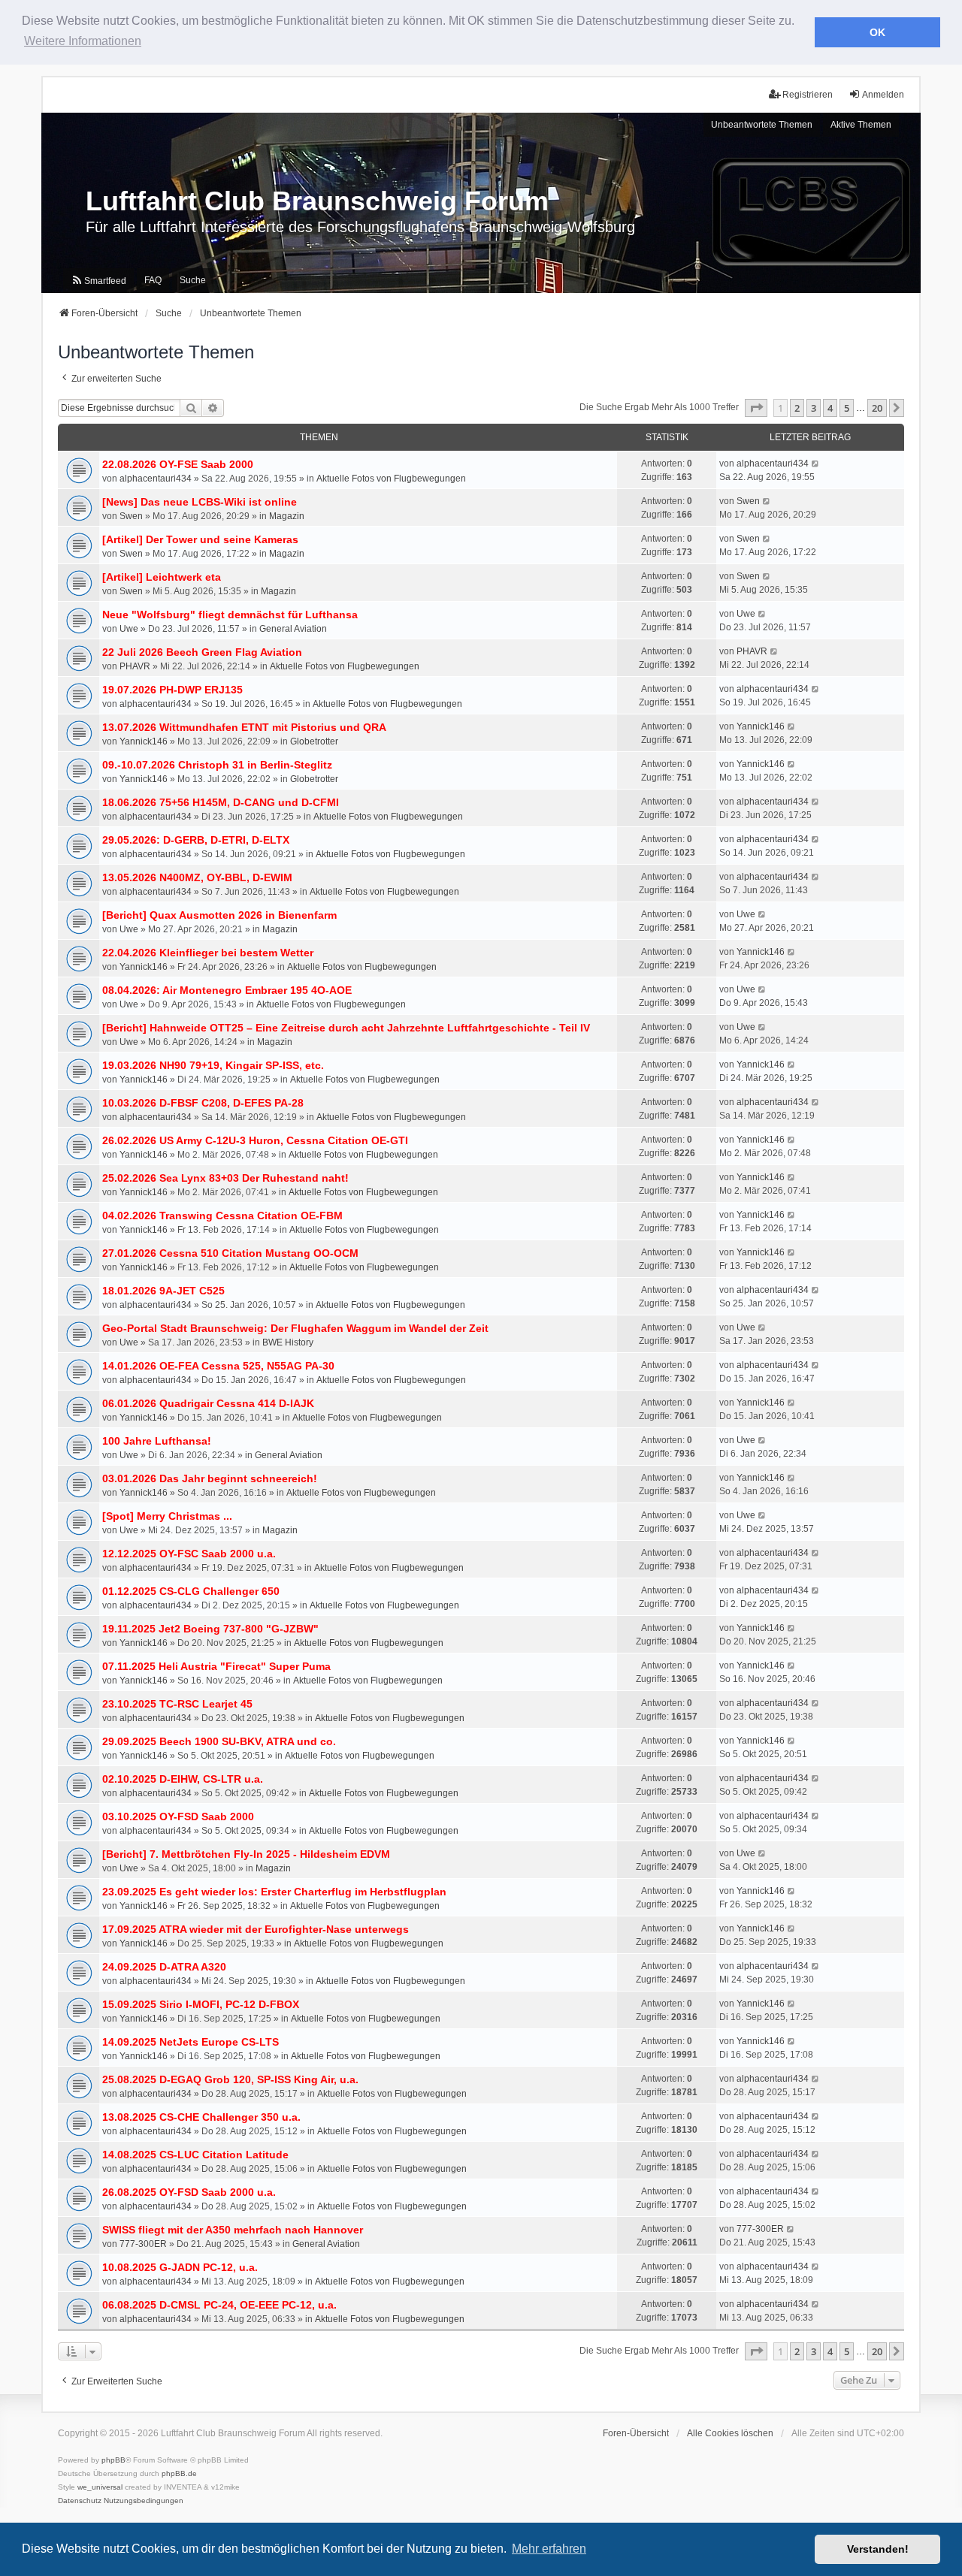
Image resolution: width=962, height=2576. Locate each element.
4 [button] (830, 408)
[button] (756, 408)
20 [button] (877, 408)
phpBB (113, 2460)
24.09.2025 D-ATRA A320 (164, 1967)
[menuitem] (98, 281)
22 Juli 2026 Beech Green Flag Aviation (202, 652)
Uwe (129, 629)
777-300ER (143, 2244)
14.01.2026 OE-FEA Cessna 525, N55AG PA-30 (218, 1366)
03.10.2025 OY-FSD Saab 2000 (178, 1816)
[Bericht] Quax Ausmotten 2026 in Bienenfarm (219, 915)
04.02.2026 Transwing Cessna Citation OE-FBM (222, 1216)
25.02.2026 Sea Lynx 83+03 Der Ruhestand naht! (225, 1178)
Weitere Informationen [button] (83, 41)
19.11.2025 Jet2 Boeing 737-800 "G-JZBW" (210, 1629)
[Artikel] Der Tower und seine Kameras (200, 539)
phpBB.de (179, 2473)
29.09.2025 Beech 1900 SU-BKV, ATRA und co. (219, 1741)
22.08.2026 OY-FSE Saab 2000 (178, 464)
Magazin (287, 516)
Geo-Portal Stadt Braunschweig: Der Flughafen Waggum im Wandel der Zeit (295, 1328)
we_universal (100, 2487)
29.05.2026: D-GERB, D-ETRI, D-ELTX (196, 840)
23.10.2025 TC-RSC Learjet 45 (177, 1704)
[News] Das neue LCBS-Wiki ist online (200, 502)
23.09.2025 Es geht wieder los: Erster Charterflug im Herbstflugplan (274, 1892)
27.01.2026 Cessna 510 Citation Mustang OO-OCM (230, 1253)
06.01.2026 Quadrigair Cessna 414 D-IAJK (208, 1403)
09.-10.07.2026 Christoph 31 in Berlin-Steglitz (217, 765)
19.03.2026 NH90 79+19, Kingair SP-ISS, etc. (213, 1065)
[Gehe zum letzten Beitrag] (816, 464)
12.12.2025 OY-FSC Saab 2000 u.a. (189, 1554)
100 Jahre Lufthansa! (157, 1441)
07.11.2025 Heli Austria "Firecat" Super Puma (216, 1666)
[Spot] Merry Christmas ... (167, 1516)
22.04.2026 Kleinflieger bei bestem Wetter (208, 953)
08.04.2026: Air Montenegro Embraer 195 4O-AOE (227, 990)
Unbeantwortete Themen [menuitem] (762, 125)
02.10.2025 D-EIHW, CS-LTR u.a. (183, 1779)
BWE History (288, 1342)
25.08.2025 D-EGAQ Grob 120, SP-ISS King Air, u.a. (230, 2079)
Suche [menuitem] (193, 280)
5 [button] (847, 408)
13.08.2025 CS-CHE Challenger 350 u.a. (201, 2117)
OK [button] (877, 32)
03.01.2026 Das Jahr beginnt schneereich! (210, 1478)
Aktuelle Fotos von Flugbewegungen (391, 479)
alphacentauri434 (156, 479)
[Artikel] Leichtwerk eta (162, 577)
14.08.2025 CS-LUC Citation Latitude (195, 2155)
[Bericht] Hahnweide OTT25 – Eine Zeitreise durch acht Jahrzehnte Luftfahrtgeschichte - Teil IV (346, 1028)
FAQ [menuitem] (153, 280)
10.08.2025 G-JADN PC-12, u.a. (180, 2267)
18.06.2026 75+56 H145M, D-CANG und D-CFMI (221, 802)
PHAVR (135, 666)
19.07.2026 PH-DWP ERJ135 (172, 690)
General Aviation (293, 629)
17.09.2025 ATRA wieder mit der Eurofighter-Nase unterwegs (256, 1929)
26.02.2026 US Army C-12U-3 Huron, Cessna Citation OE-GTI (255, 1140)
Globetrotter (314, 741)
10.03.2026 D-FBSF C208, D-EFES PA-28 (203, 1103)
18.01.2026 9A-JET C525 (163, 1291)
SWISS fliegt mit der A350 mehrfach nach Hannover (233, 2230)
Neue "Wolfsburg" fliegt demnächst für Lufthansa (230, 615)
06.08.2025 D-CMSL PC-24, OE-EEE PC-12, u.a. (219, 2305)
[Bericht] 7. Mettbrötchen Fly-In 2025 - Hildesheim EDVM (246, 1854)
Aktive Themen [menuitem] (861, 125)
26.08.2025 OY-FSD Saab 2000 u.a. (189, 2192)
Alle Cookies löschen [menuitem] (730, 2433)
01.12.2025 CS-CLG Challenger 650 (191, 1591)
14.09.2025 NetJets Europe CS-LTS (191, 2042)
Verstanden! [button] (878, 2549)
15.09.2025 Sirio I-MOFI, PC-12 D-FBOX (201, 2004)
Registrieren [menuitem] (808, 95)
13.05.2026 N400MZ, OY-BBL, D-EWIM (197, 877)
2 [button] (797, 408)
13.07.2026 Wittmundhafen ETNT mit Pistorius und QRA (244, 727)
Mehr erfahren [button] (549, 2549)
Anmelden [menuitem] (883, 95)
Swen (131, 516)
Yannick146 (144, 741)
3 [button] (814, 408)
